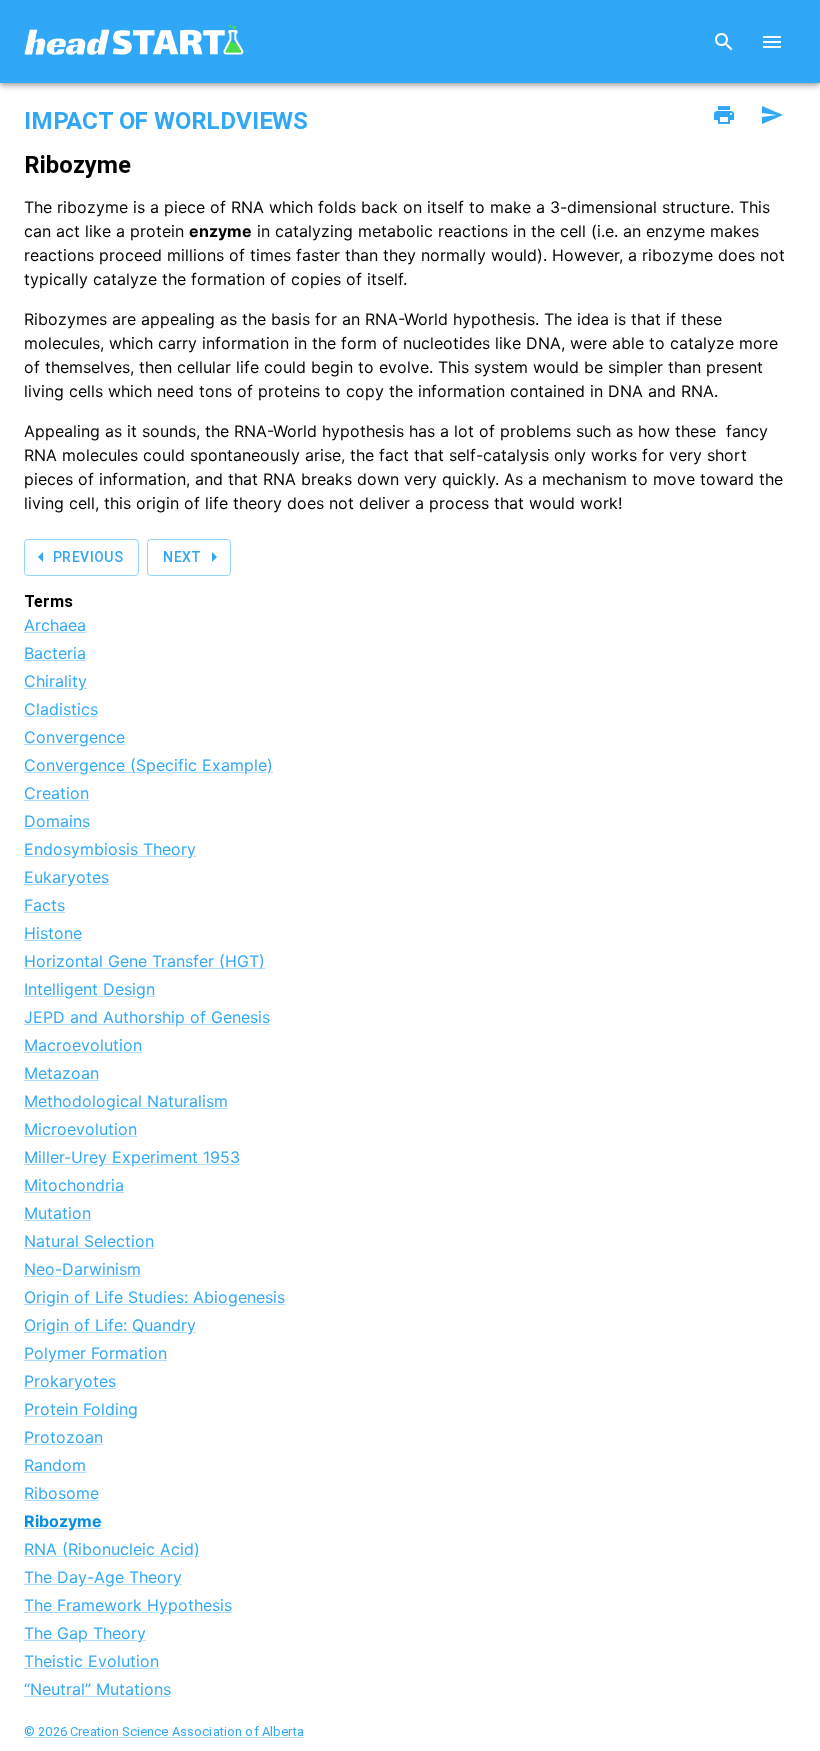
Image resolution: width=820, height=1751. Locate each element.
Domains (57, 821)
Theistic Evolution (91, 1661)
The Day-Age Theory (103, 1577)
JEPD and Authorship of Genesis (147, 1017)
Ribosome (61, 1493)
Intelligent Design (89, 989)
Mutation (57, 1213)
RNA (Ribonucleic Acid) (112, 1549)
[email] (772, 115)
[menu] (772, 42)
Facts (44, 905)
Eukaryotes (66, 877)
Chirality (55, 681)
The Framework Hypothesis (128, 1605)
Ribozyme (63, 1521)
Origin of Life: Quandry (110, 1325)
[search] (724, 42)
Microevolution (80, 1129)
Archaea (55, 625)
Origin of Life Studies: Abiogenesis (154, 1297)
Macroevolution (83, 1045)
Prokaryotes (70, 1381)
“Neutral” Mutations (97, 1689)
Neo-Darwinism (82, 1269)
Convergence (74, 737)
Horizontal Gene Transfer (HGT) (144, 961)
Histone (53, 933)
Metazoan (61, 1073)
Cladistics (61, 709)
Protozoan (63, 1437)
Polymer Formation (95, 1353)
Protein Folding (81, 1409)
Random (55, 1465)
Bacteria (55, 653)
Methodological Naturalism (126, 1101)
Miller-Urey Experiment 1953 (132, 1157)
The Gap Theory (85, 1633)
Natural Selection (89, 1241)
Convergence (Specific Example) (148, 765)
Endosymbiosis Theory (110, 849)
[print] (724, 115)
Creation (56, 793)
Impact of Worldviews (166, 121)
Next (182, 557)
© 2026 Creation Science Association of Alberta (164, 1731)
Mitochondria (74, 1185)
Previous (88, 557)
